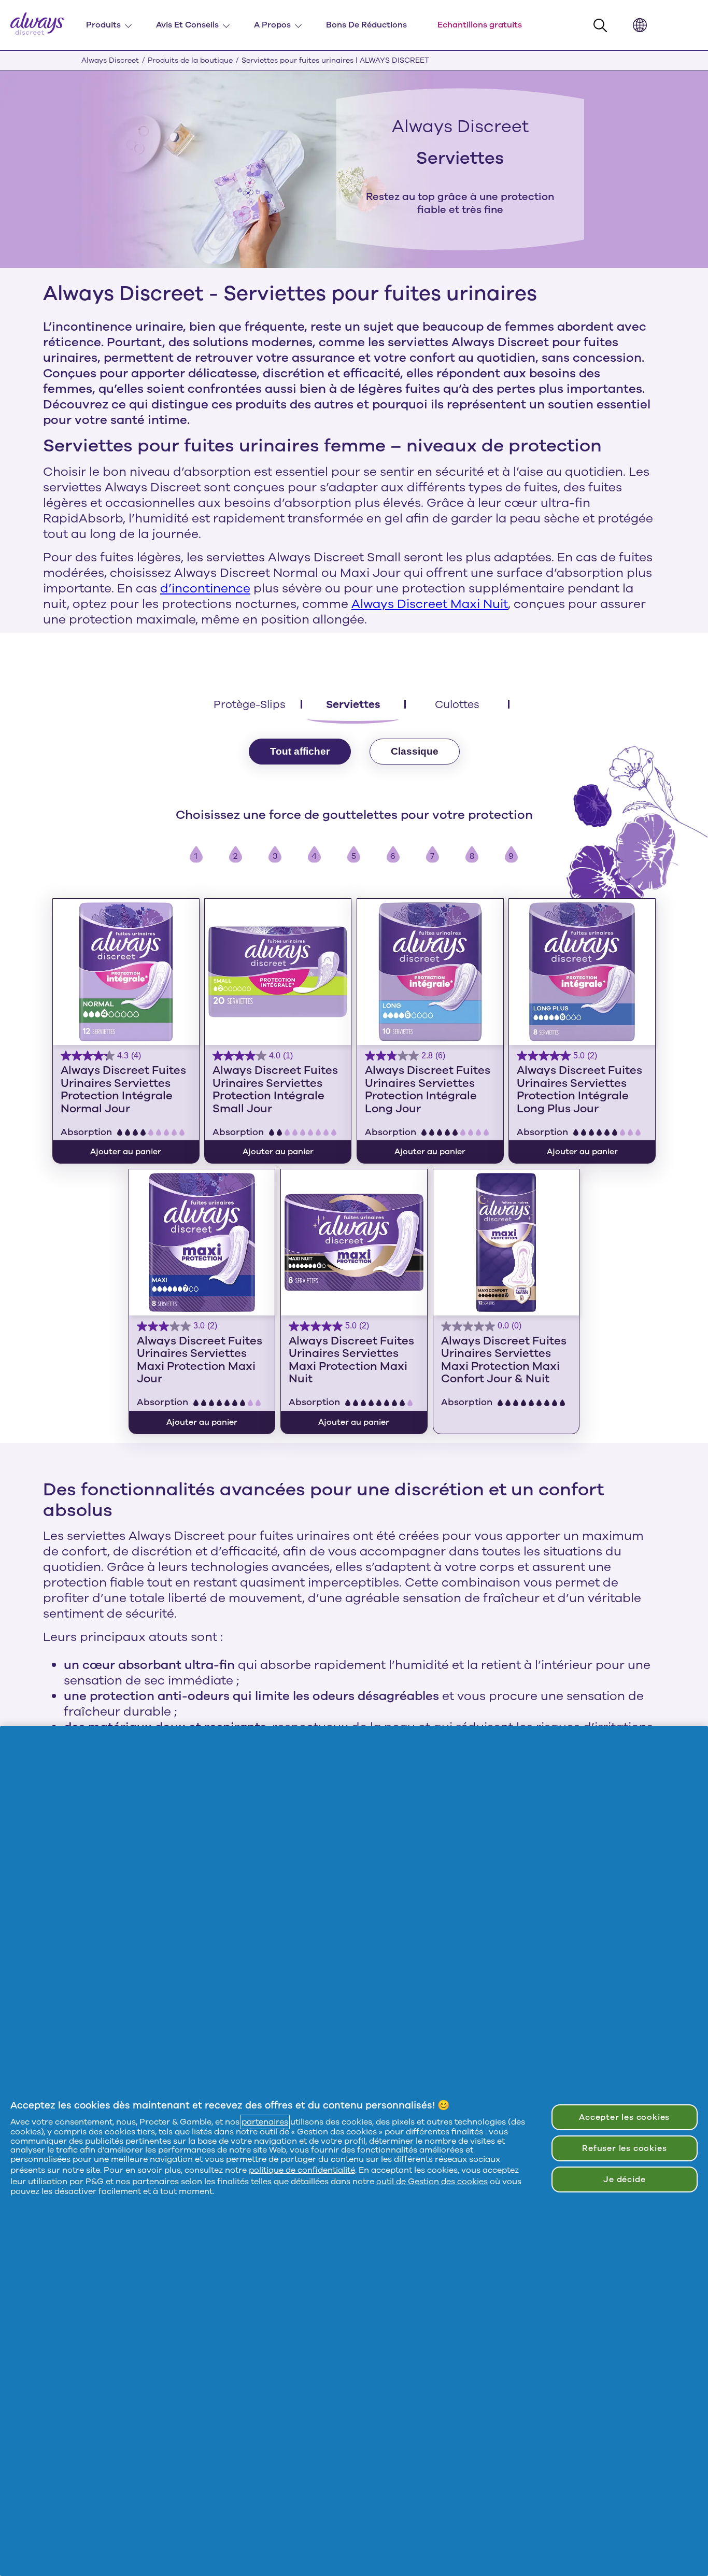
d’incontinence (205, 588)
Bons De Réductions (366, 25)
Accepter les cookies (624, 2117)
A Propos (272, 25)
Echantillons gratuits (480, 25)
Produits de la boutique (190, 60)
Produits (103, 25)
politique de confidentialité (302, 2170)
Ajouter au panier (126, 1152)
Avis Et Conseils (187, 25)
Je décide (624, 2179)
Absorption (86, 1132)
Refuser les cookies (624, 2148)
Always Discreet (110, 60)
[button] (603, 26)
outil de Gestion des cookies (432, 2182)
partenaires (265, 2122)
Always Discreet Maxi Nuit (430, 604)
